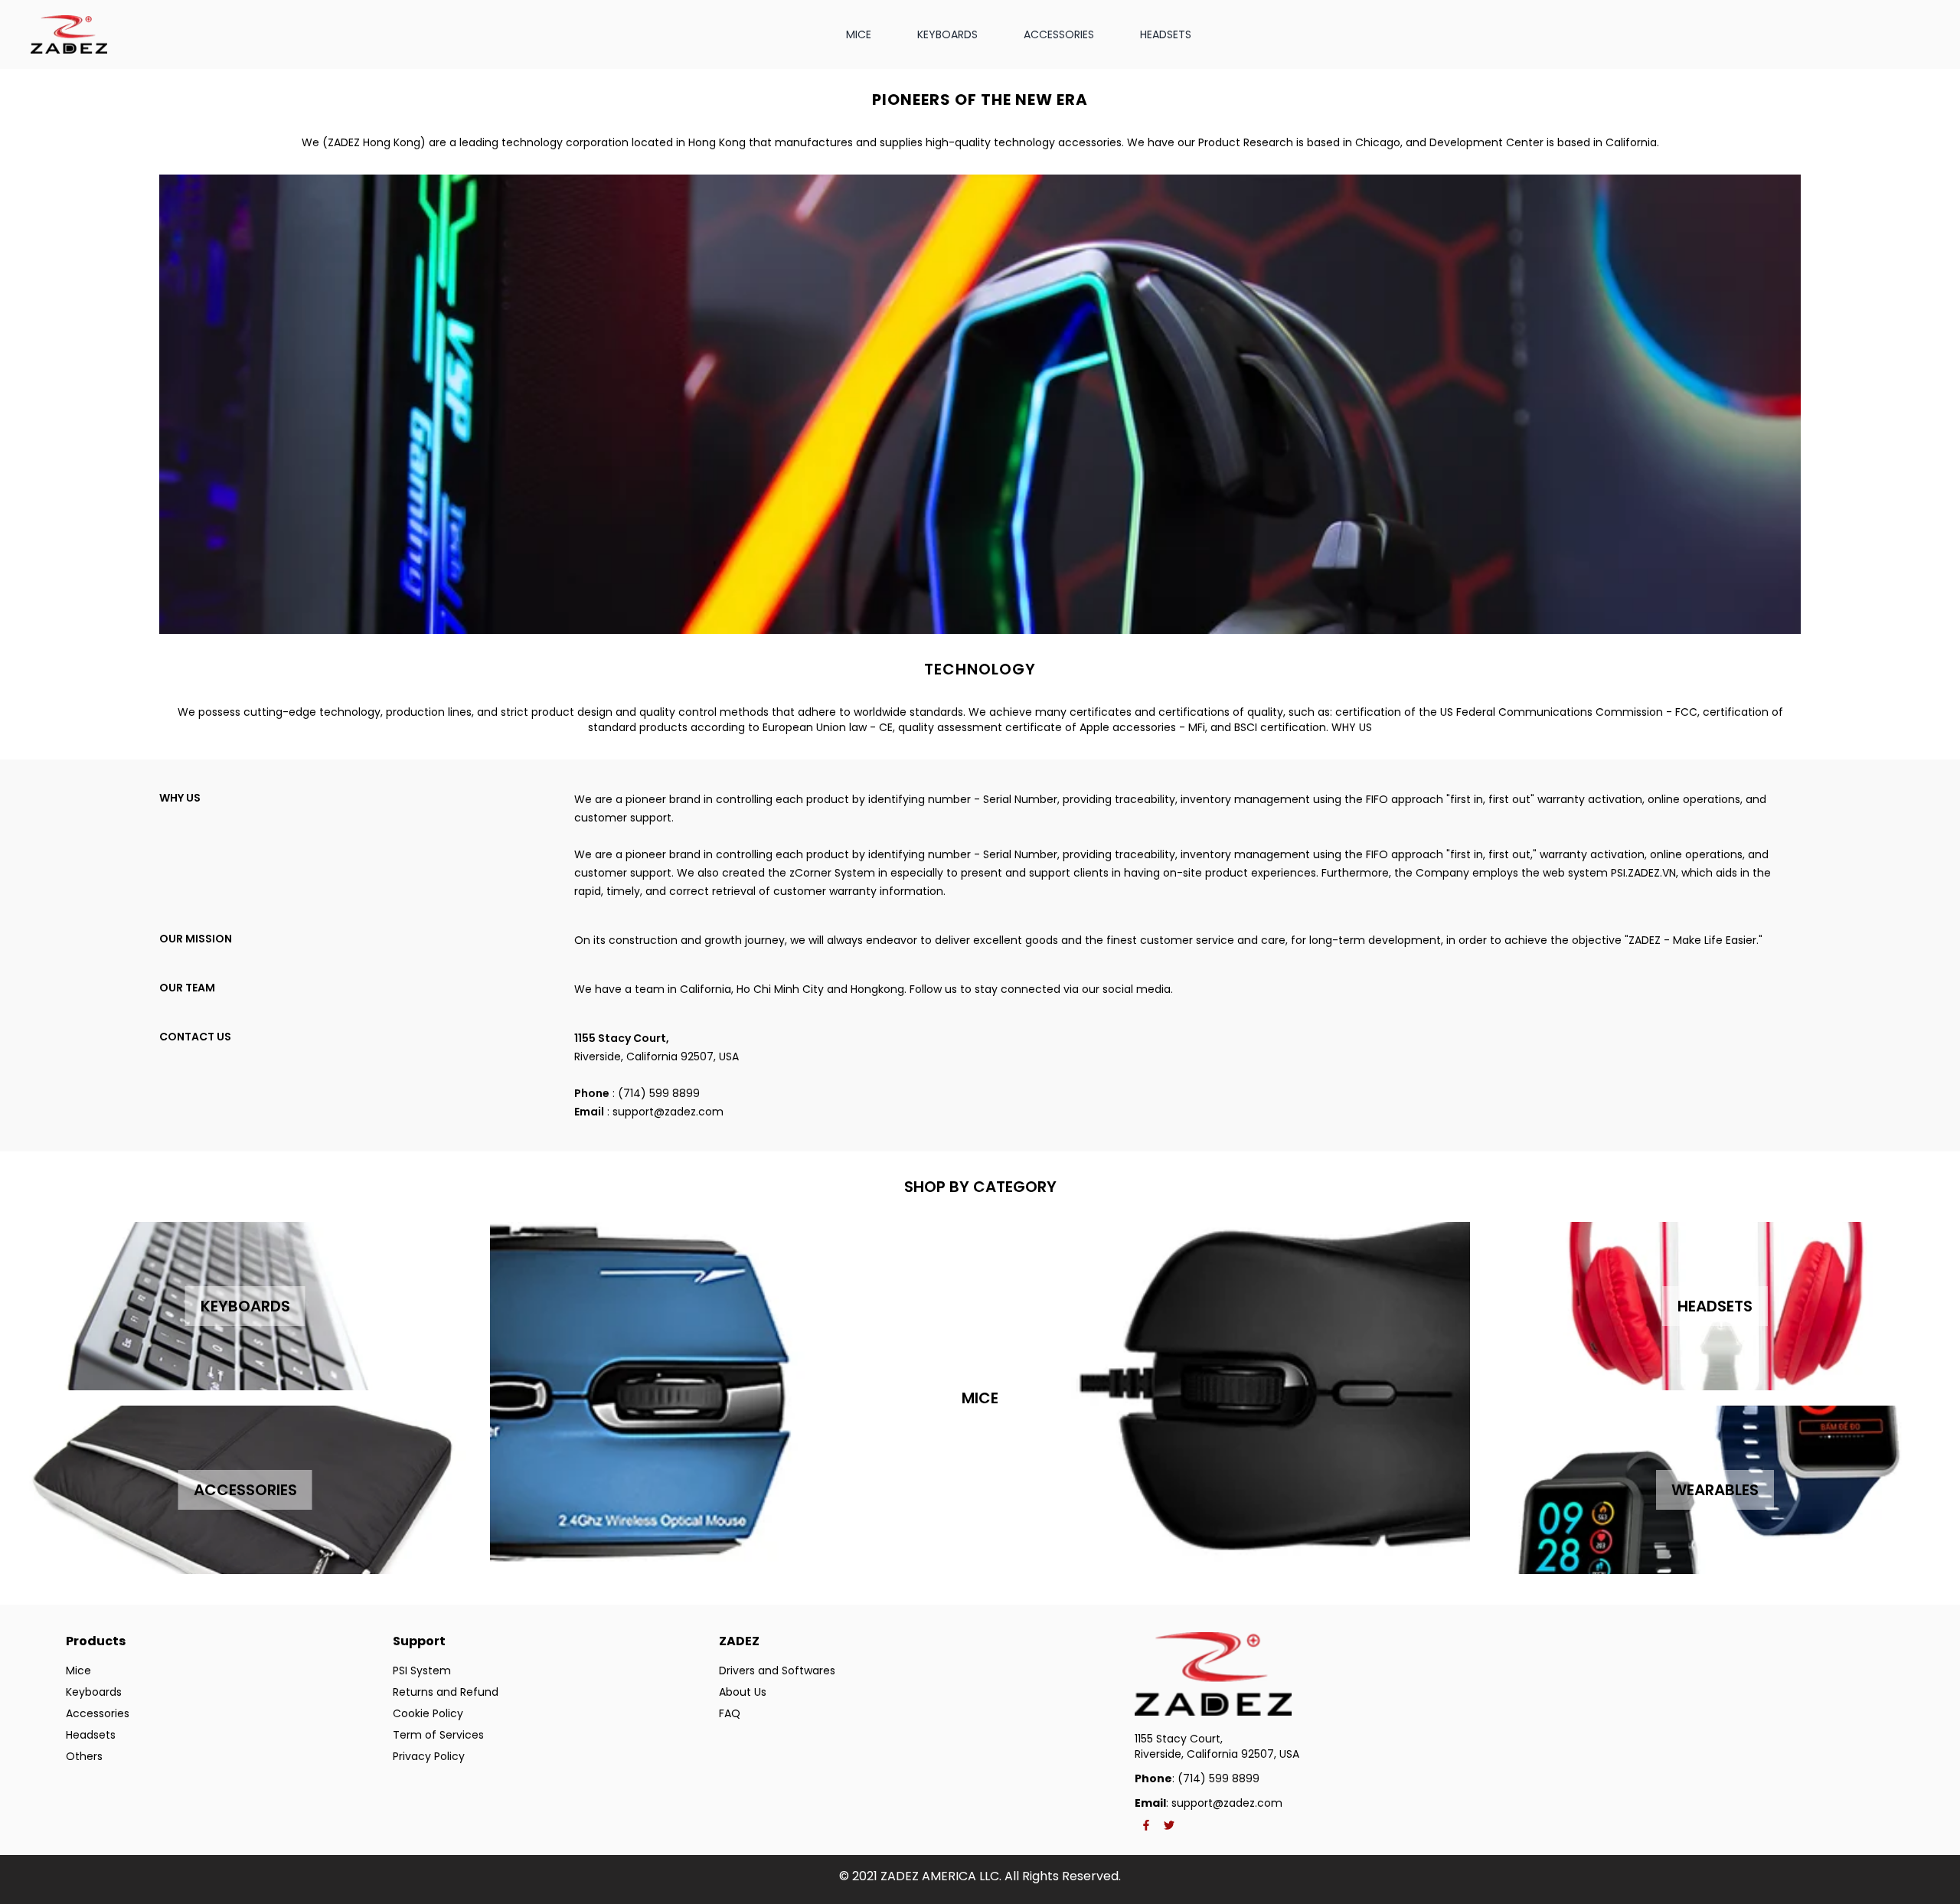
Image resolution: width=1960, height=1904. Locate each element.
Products (96, 1641)
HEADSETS (1166, 34)
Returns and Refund (446, 1692)
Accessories (98, 1713)
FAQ (730, 1713)
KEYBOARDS (947, 34)
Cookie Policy (428, 1713)
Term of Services (438, 1735)
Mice (78, 1670)
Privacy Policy (429, 1756)
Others (84, 1756)
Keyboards (94, 1692)
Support (419, 1641)
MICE (859, 34)
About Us (743, 1692)
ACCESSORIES (1059, 34)
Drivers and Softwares (777, 1670)
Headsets (91, 1735)
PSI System (422, 1670)
